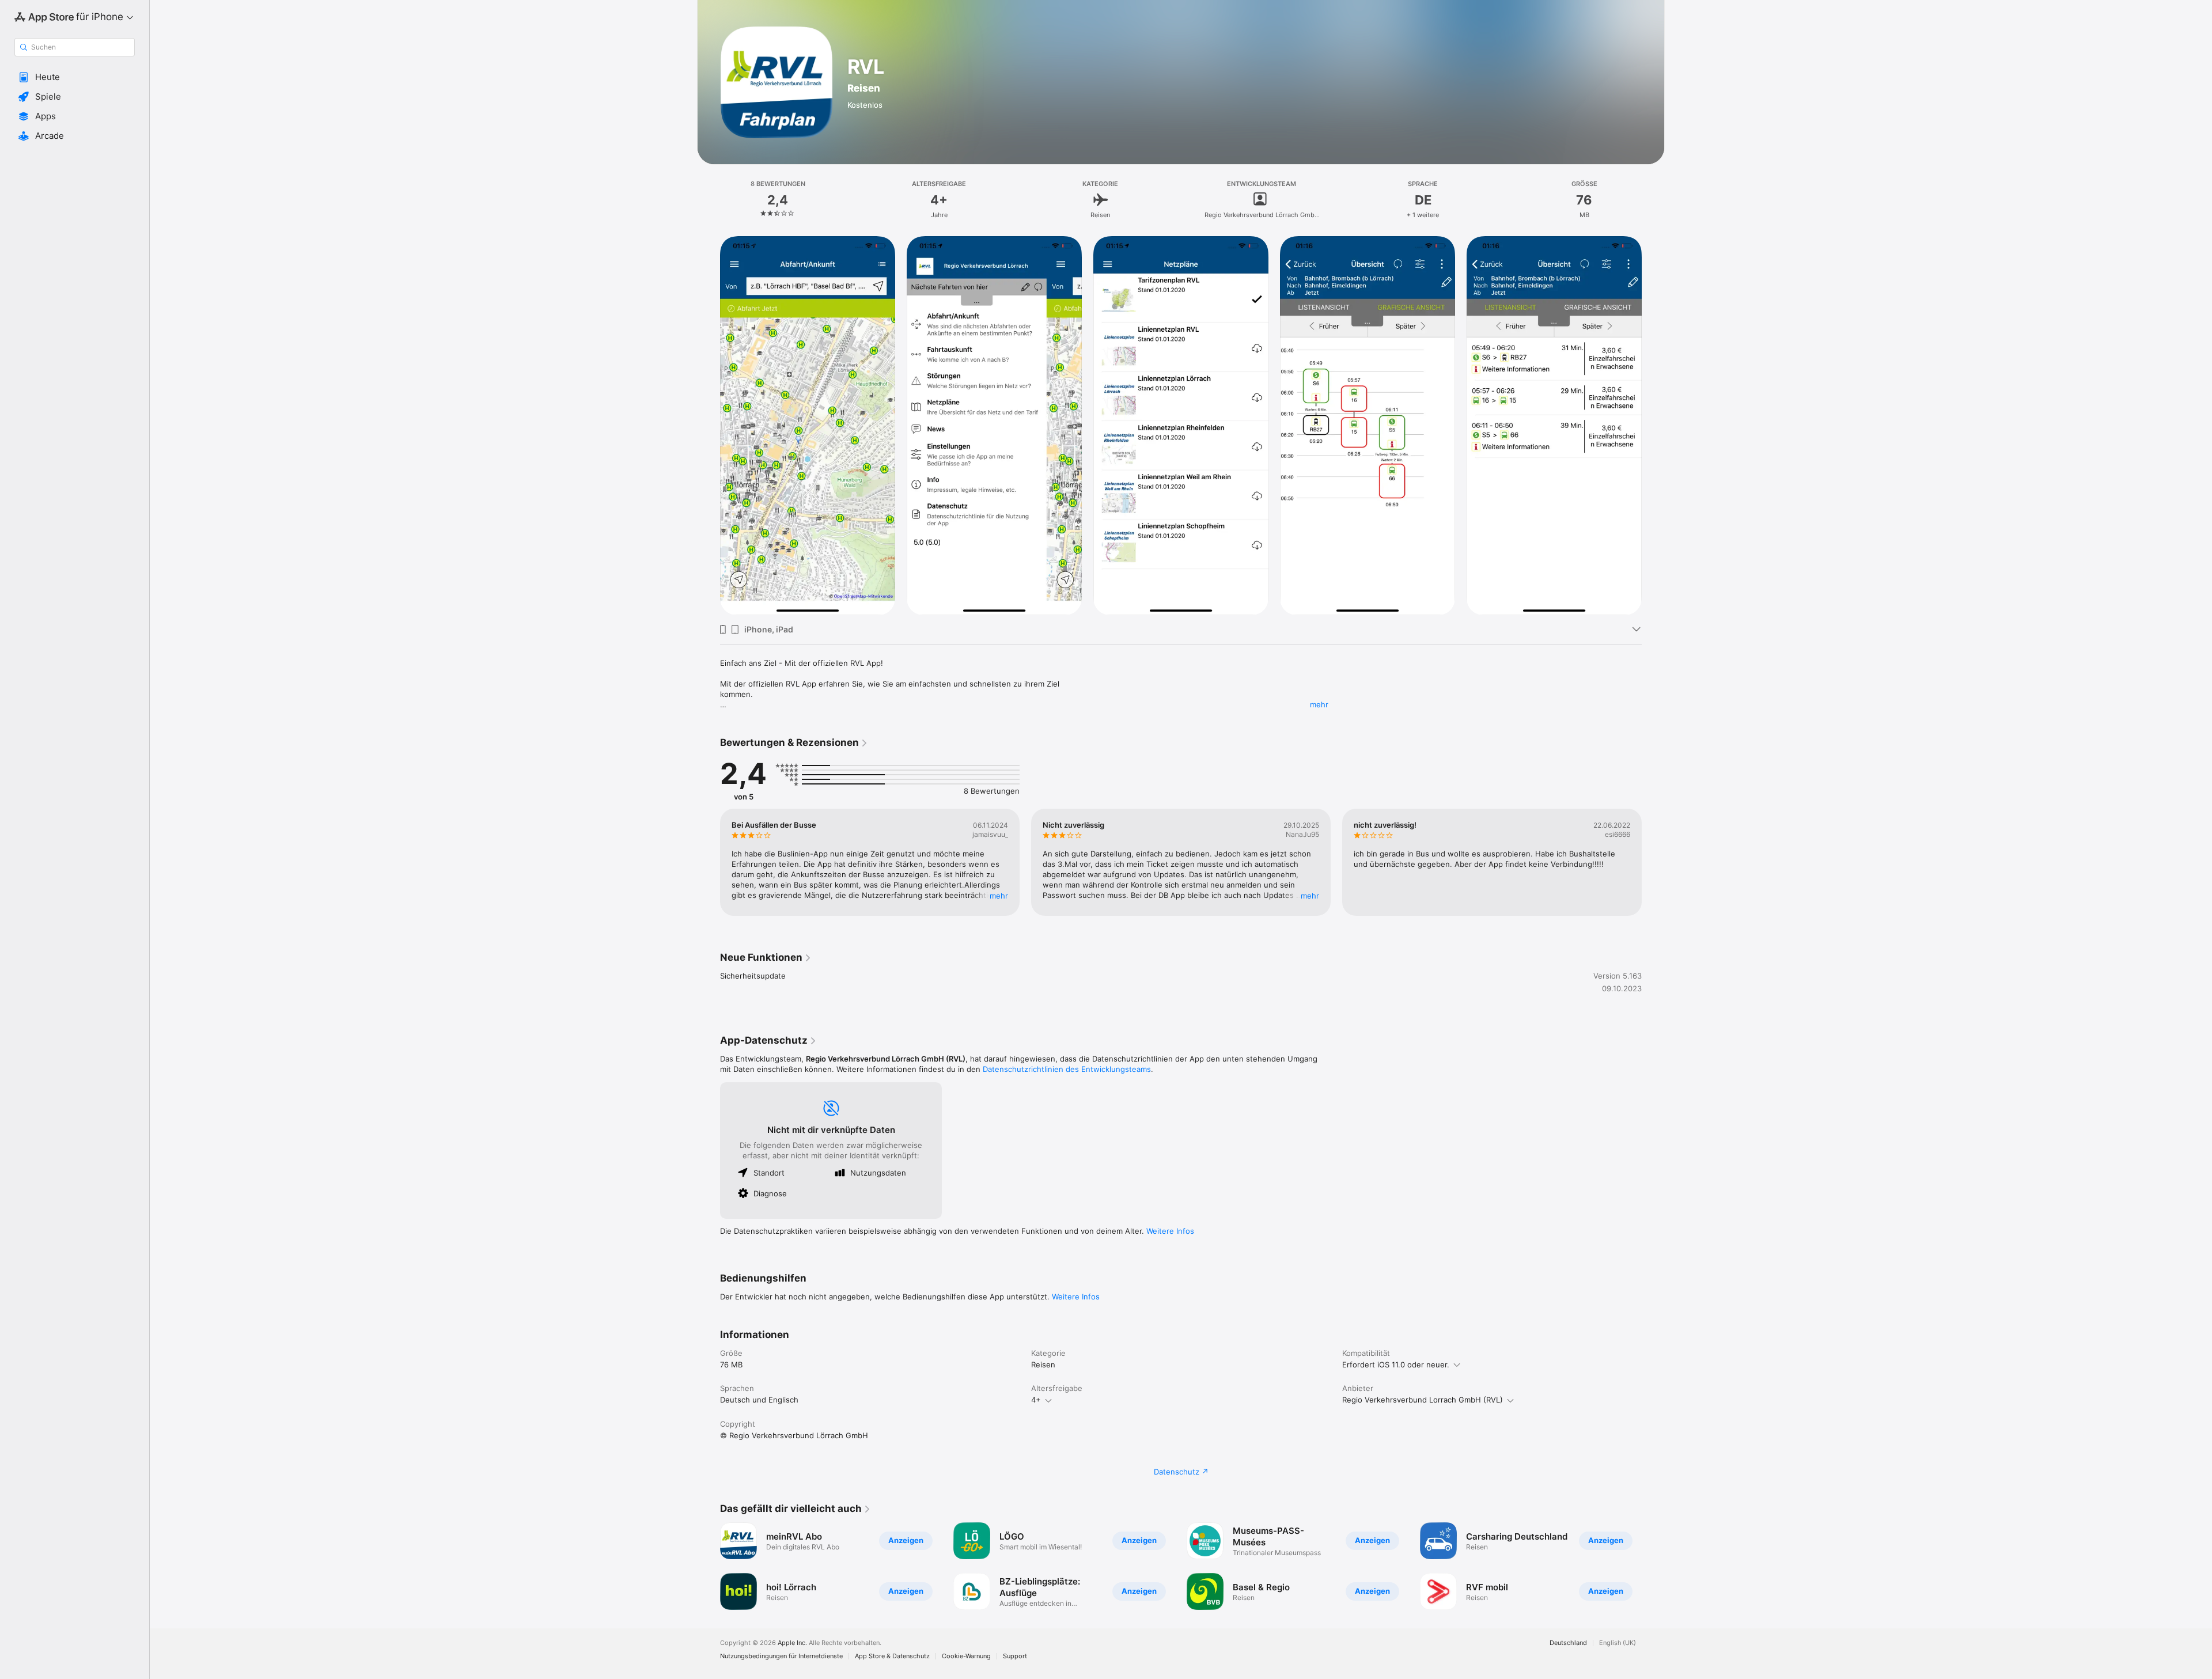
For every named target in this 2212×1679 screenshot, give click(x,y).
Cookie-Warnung (966, 1656)
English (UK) (1618, 1643)
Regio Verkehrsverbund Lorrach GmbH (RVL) (1423, 1400)
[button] (75, 77)
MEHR (999, 896)
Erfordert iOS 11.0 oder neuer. (1396, 1365)
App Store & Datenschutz (892, 1656)
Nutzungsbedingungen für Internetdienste (781, 1656)
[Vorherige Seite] (709, 426)
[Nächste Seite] (1653, 426)
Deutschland (1568, 1643)
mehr (1319, 704)
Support (1015, 1656)
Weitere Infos (1170, 1231)
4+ (1036, 1400)
